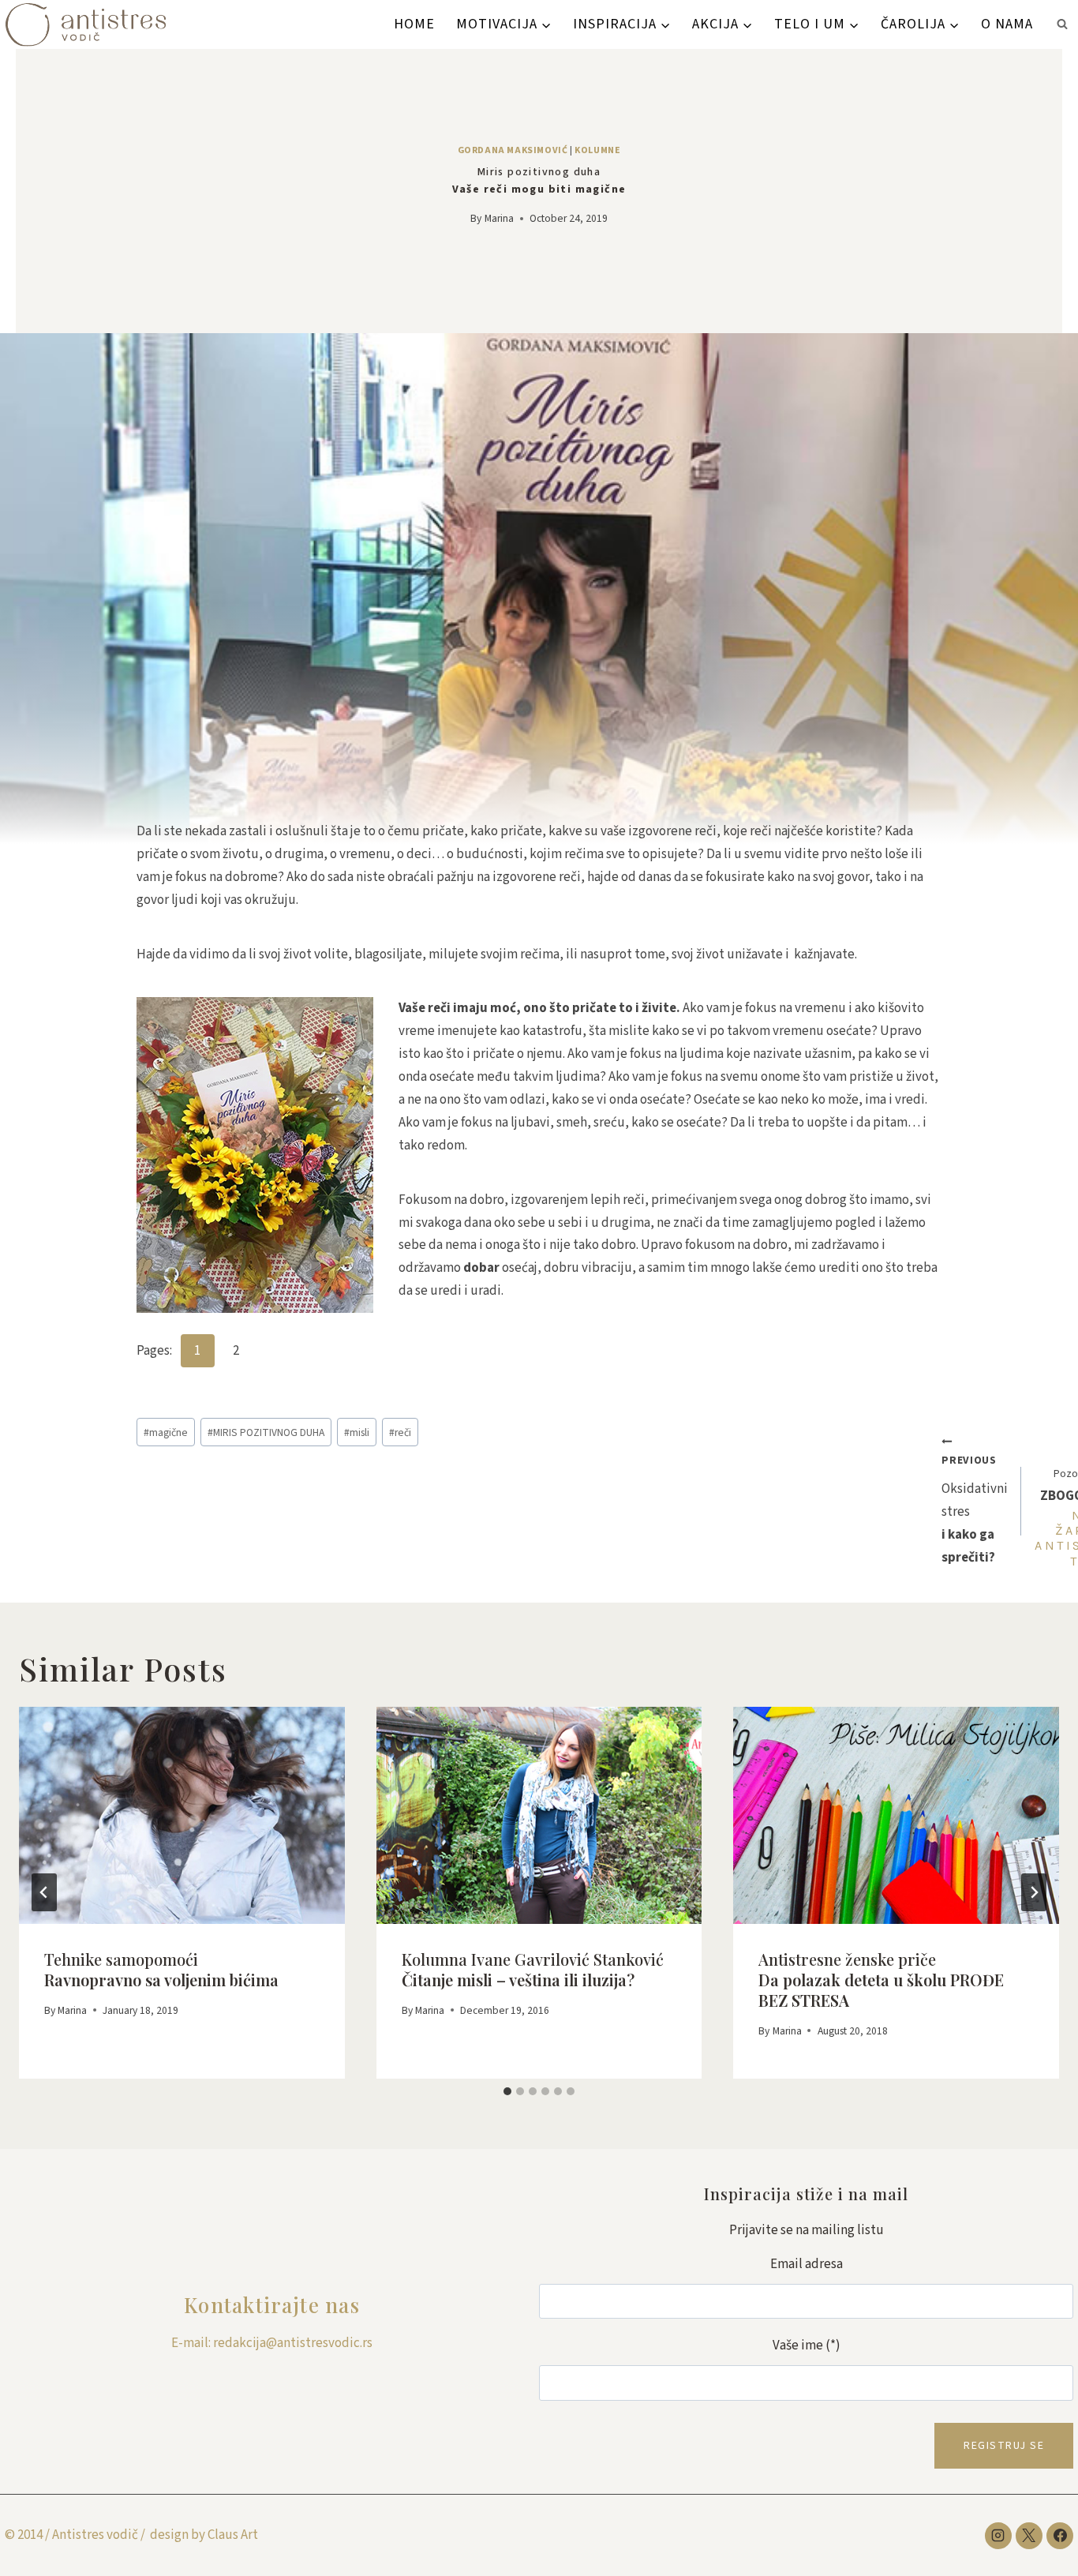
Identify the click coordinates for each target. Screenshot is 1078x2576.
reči (400, 1432)
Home (414, 24)
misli (357, 1432)
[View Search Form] (1062, 24)
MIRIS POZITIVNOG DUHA (266, 1432)
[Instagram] (998, 2536)
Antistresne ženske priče (881, 1980)
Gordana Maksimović (513, 150)
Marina (499, 218)
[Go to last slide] (44, 1892)
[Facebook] (1060, 2536)
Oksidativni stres (975, 1510)
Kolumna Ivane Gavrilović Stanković (533, 1969)
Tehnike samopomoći (161, 1969)
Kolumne (597, 150)
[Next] (1034, 1892)
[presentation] (182, 1815)
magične (166, 1432)
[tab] (507, 2091)
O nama (1007, 24)
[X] (1029, 2536)
